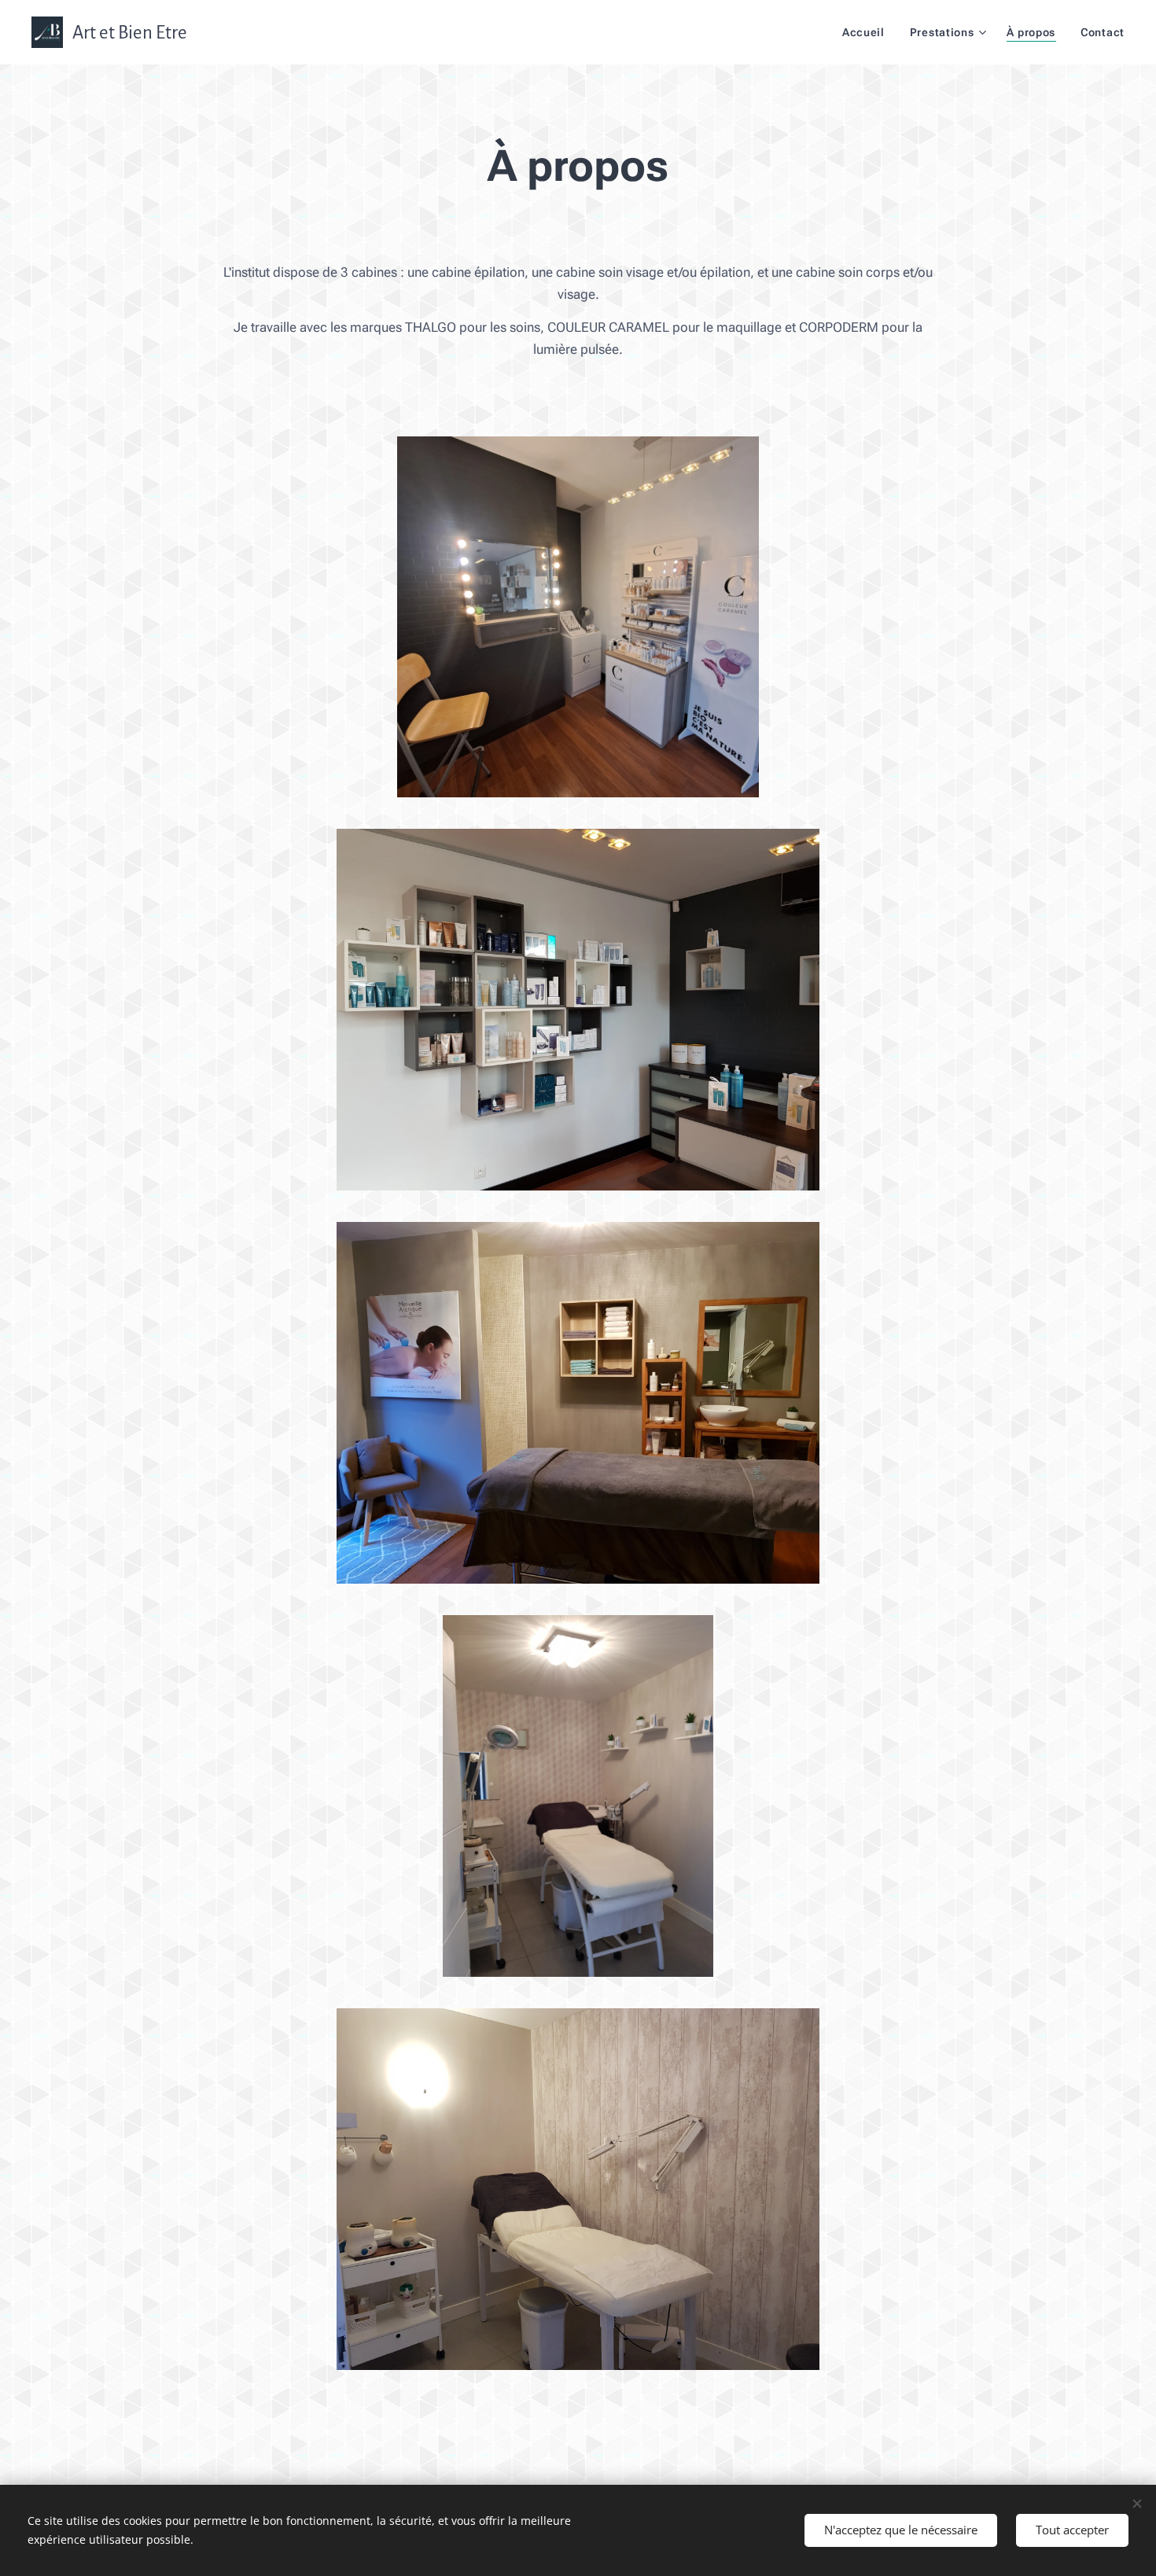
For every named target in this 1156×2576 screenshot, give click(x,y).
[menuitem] (868, 32)
